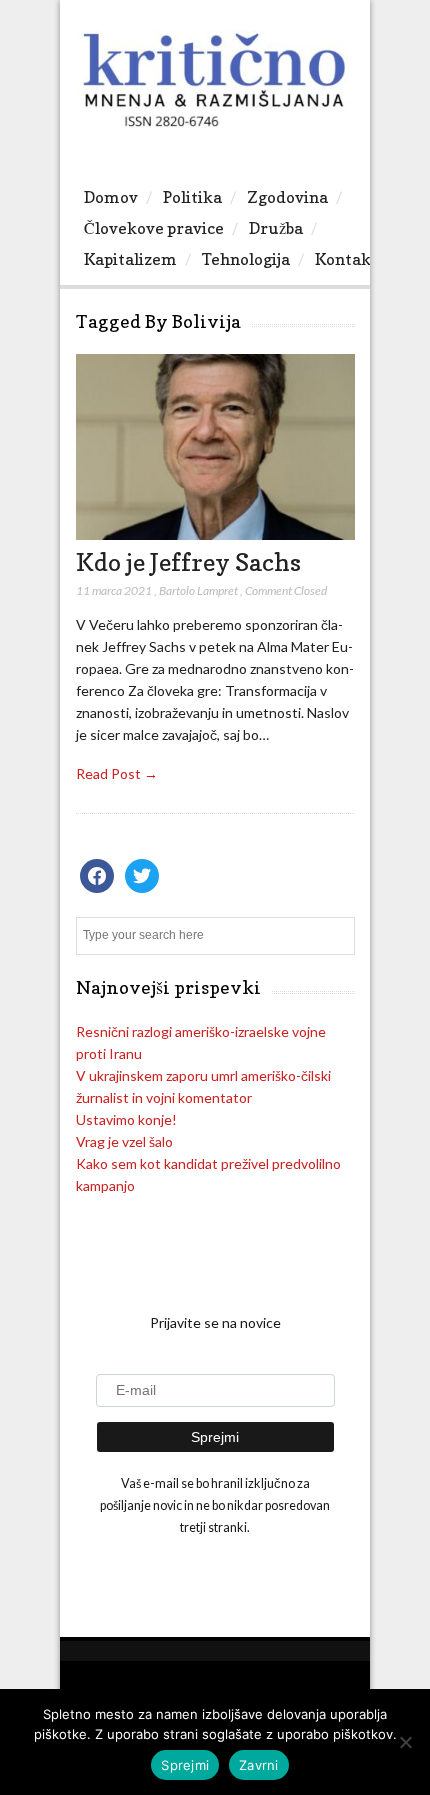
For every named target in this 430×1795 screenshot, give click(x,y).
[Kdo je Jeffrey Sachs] (215, 534)
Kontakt (346, 259)
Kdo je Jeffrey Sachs (188, 562)
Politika (192, 197)
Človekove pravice (154, 228)
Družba (276, 228)
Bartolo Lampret (198, 590)
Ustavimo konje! (126, 1119)
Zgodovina (287, 197)
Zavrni (259, 1765)
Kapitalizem (130, 259)
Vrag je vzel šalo (124, 1141)
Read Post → (117, 773)
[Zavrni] (405, 1742)
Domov (111, 197)
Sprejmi (185, 1765)
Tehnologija (246, 259)
